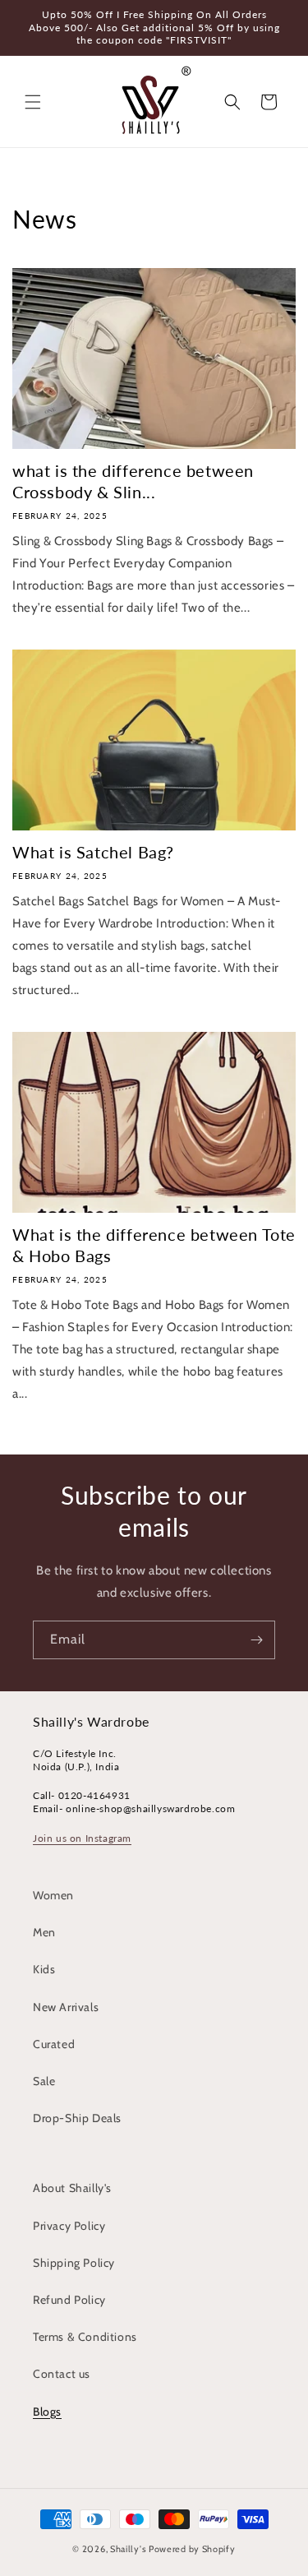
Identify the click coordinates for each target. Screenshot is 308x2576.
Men (44, 1932)
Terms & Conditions (85, 2337)
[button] (33, 102)
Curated (54, 2044)
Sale (44, 2081)
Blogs (47, 2412)
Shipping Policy (74, 2263)
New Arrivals (66, 2007)
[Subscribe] (256, 1640)
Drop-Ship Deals (77, 2118)
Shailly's (128, 2549)
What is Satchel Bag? (93, 852)
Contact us (62, 2374)
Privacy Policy (69, 2226)
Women (53, 1895)
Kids (44, 1969)
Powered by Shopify (192, 2549)
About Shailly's (72, 2188)
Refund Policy (69, 2300)
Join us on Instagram (82, 1838)
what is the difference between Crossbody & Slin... (133, 481)
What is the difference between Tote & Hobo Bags (154, 1245)
